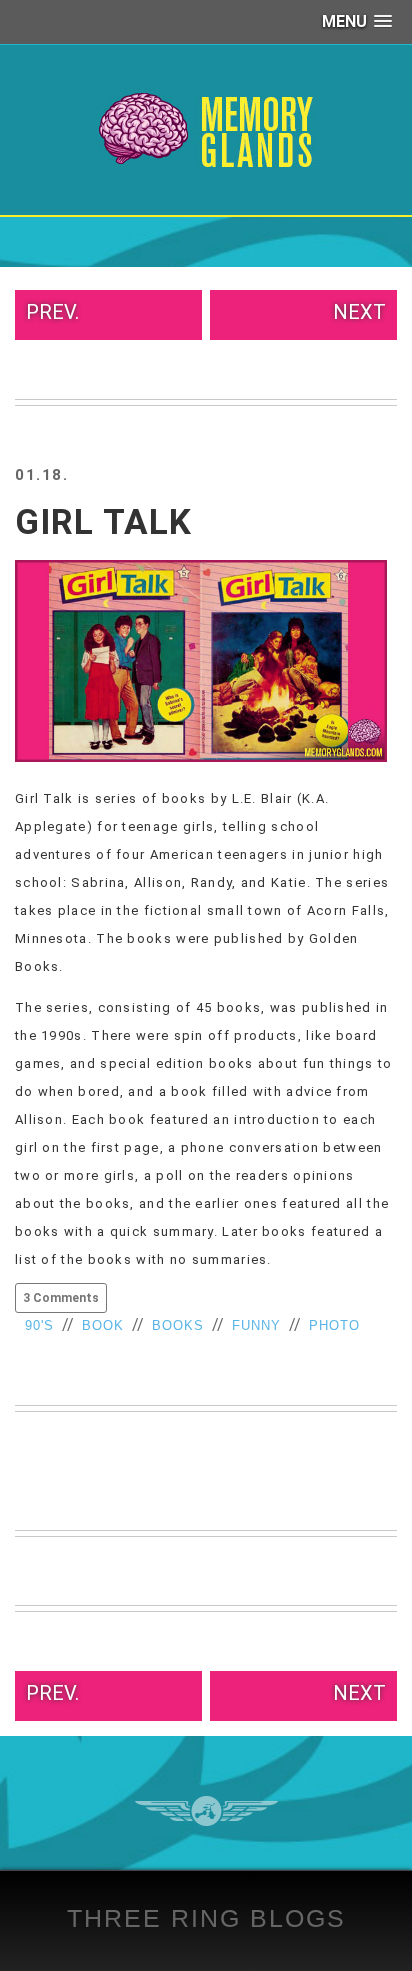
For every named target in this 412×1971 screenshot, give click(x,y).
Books (178, 1325)
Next (359, 312)
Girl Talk (103, 522)
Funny (256, 1325)
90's (39, 1325)
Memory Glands (206, 130)
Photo (334, 1325)
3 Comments (61, 1298)
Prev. (52, 312)
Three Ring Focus (206, 1811)
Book (103, 1325)
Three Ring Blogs (206, 1918)
